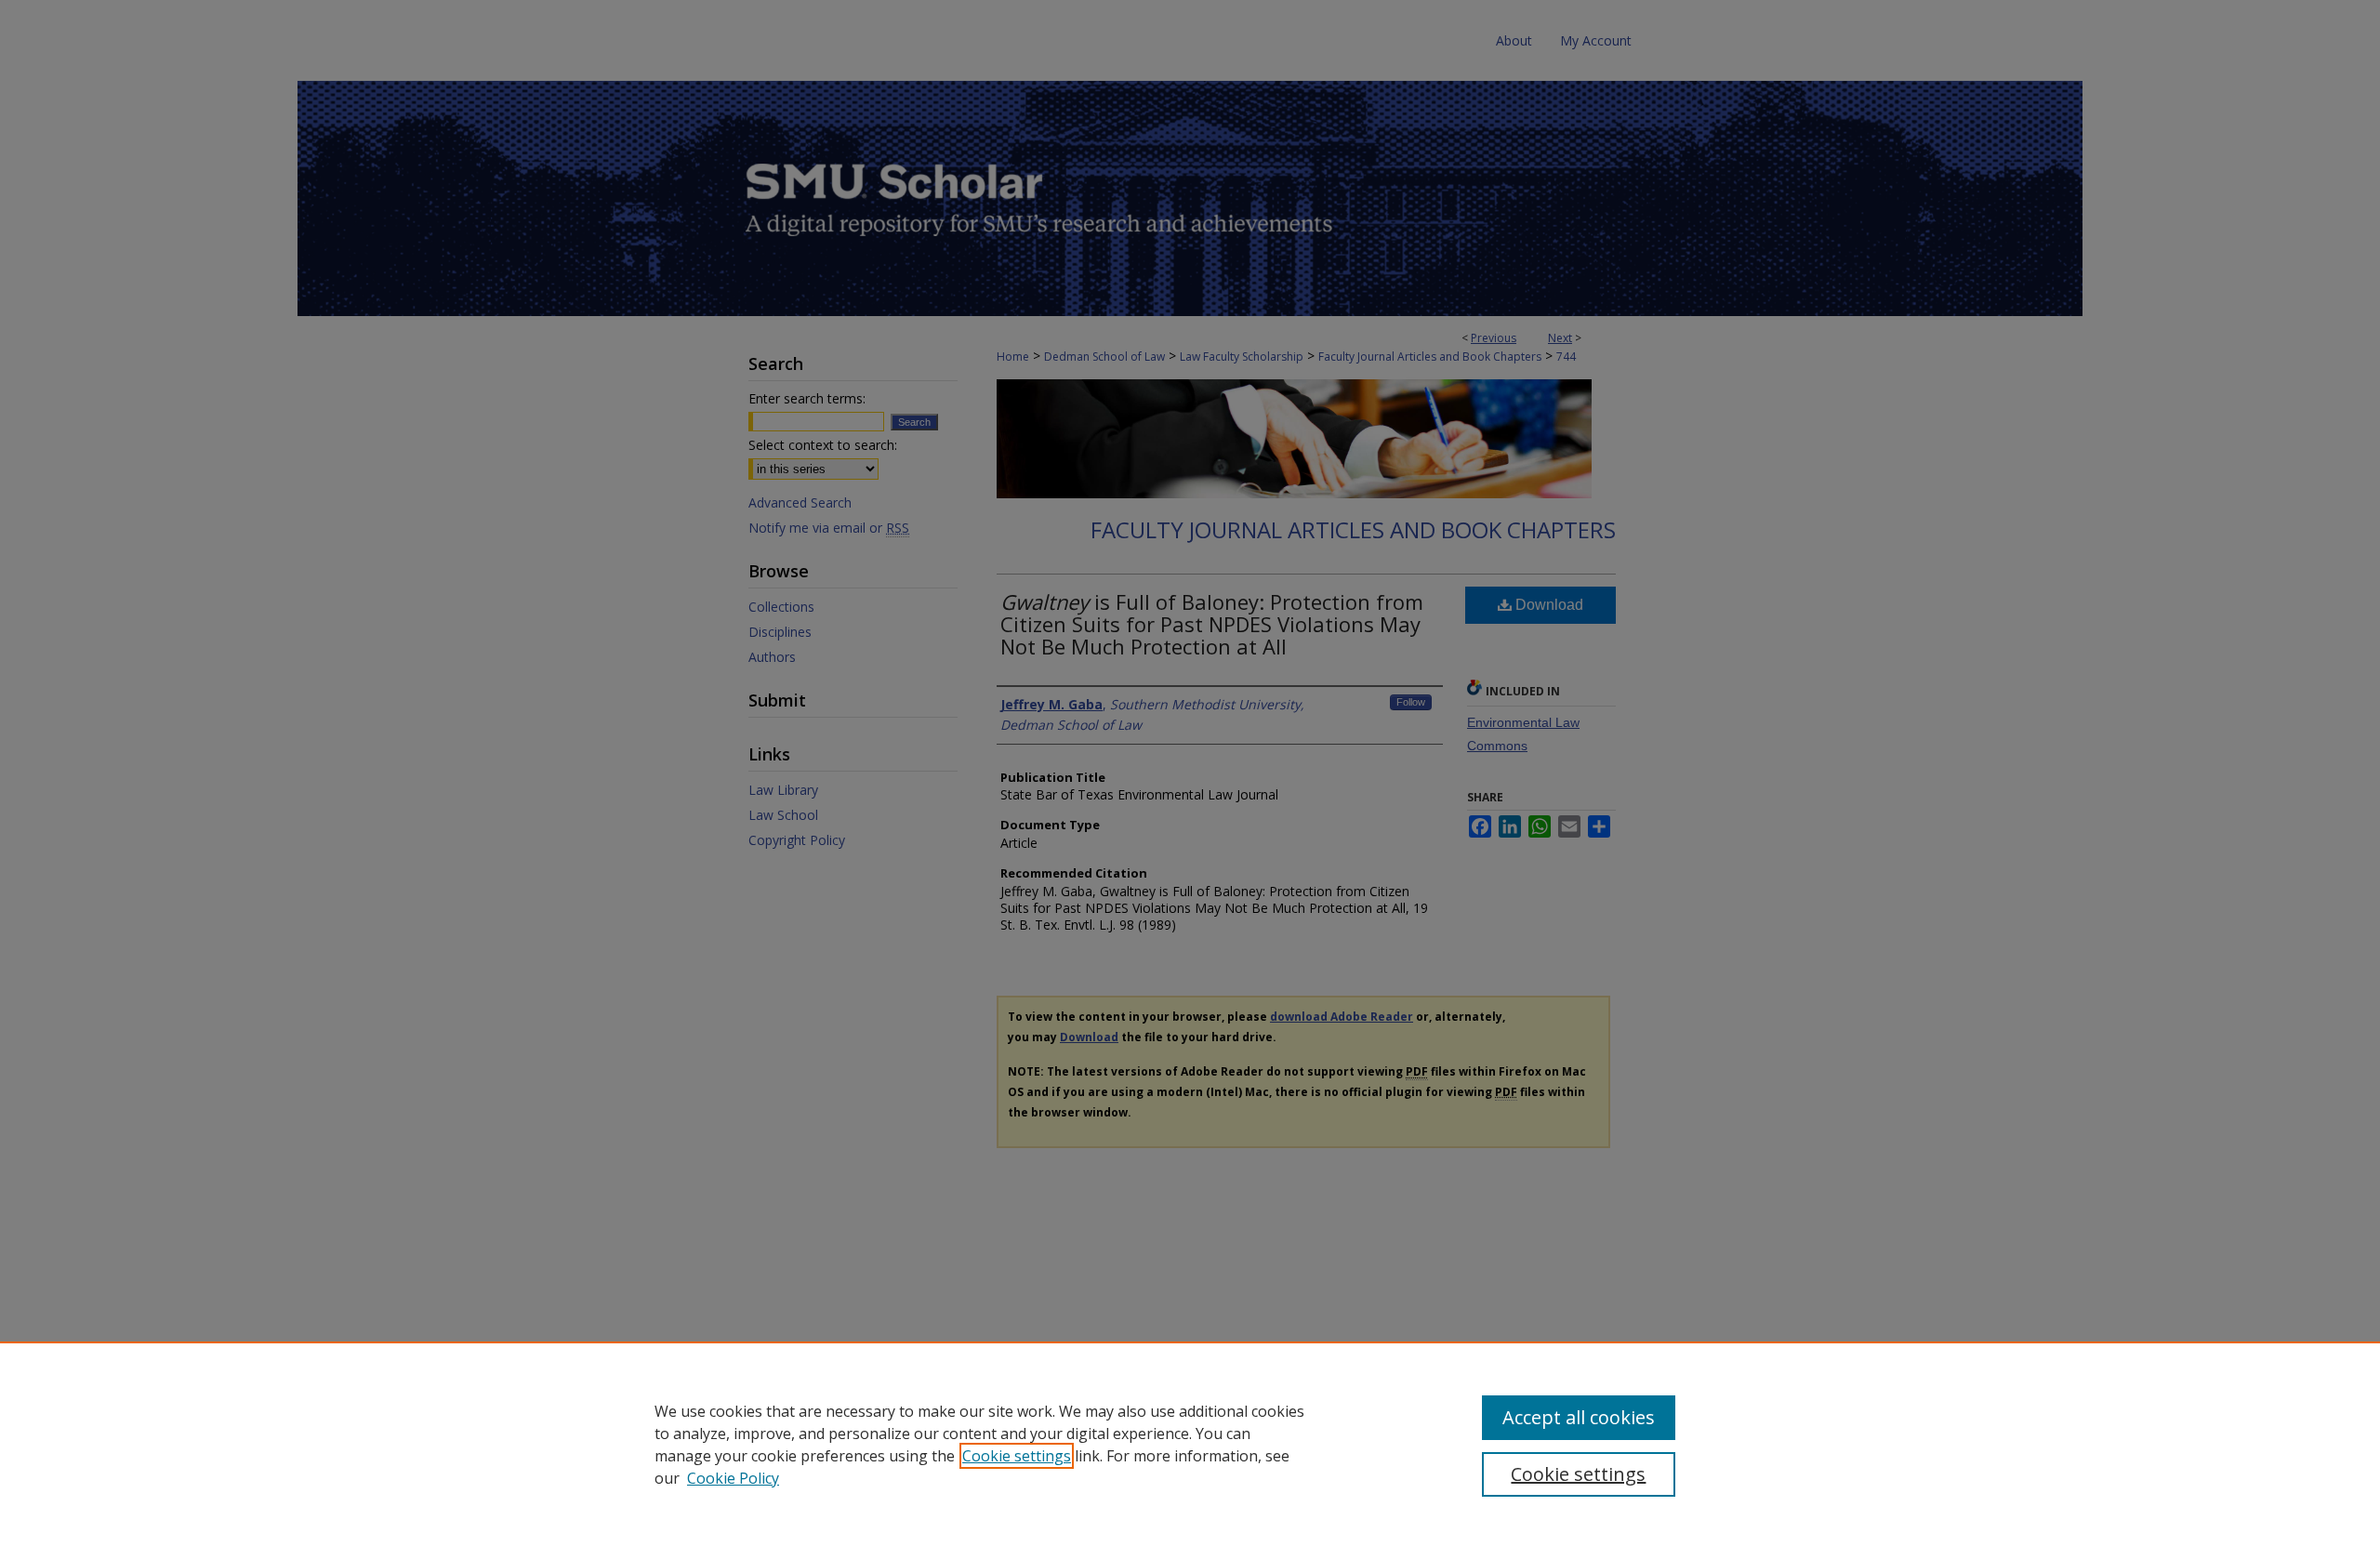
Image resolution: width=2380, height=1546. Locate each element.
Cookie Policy (733, 1478)
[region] (1190, 1444)
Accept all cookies (1579, 1417)
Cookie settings (1017, 1456)
